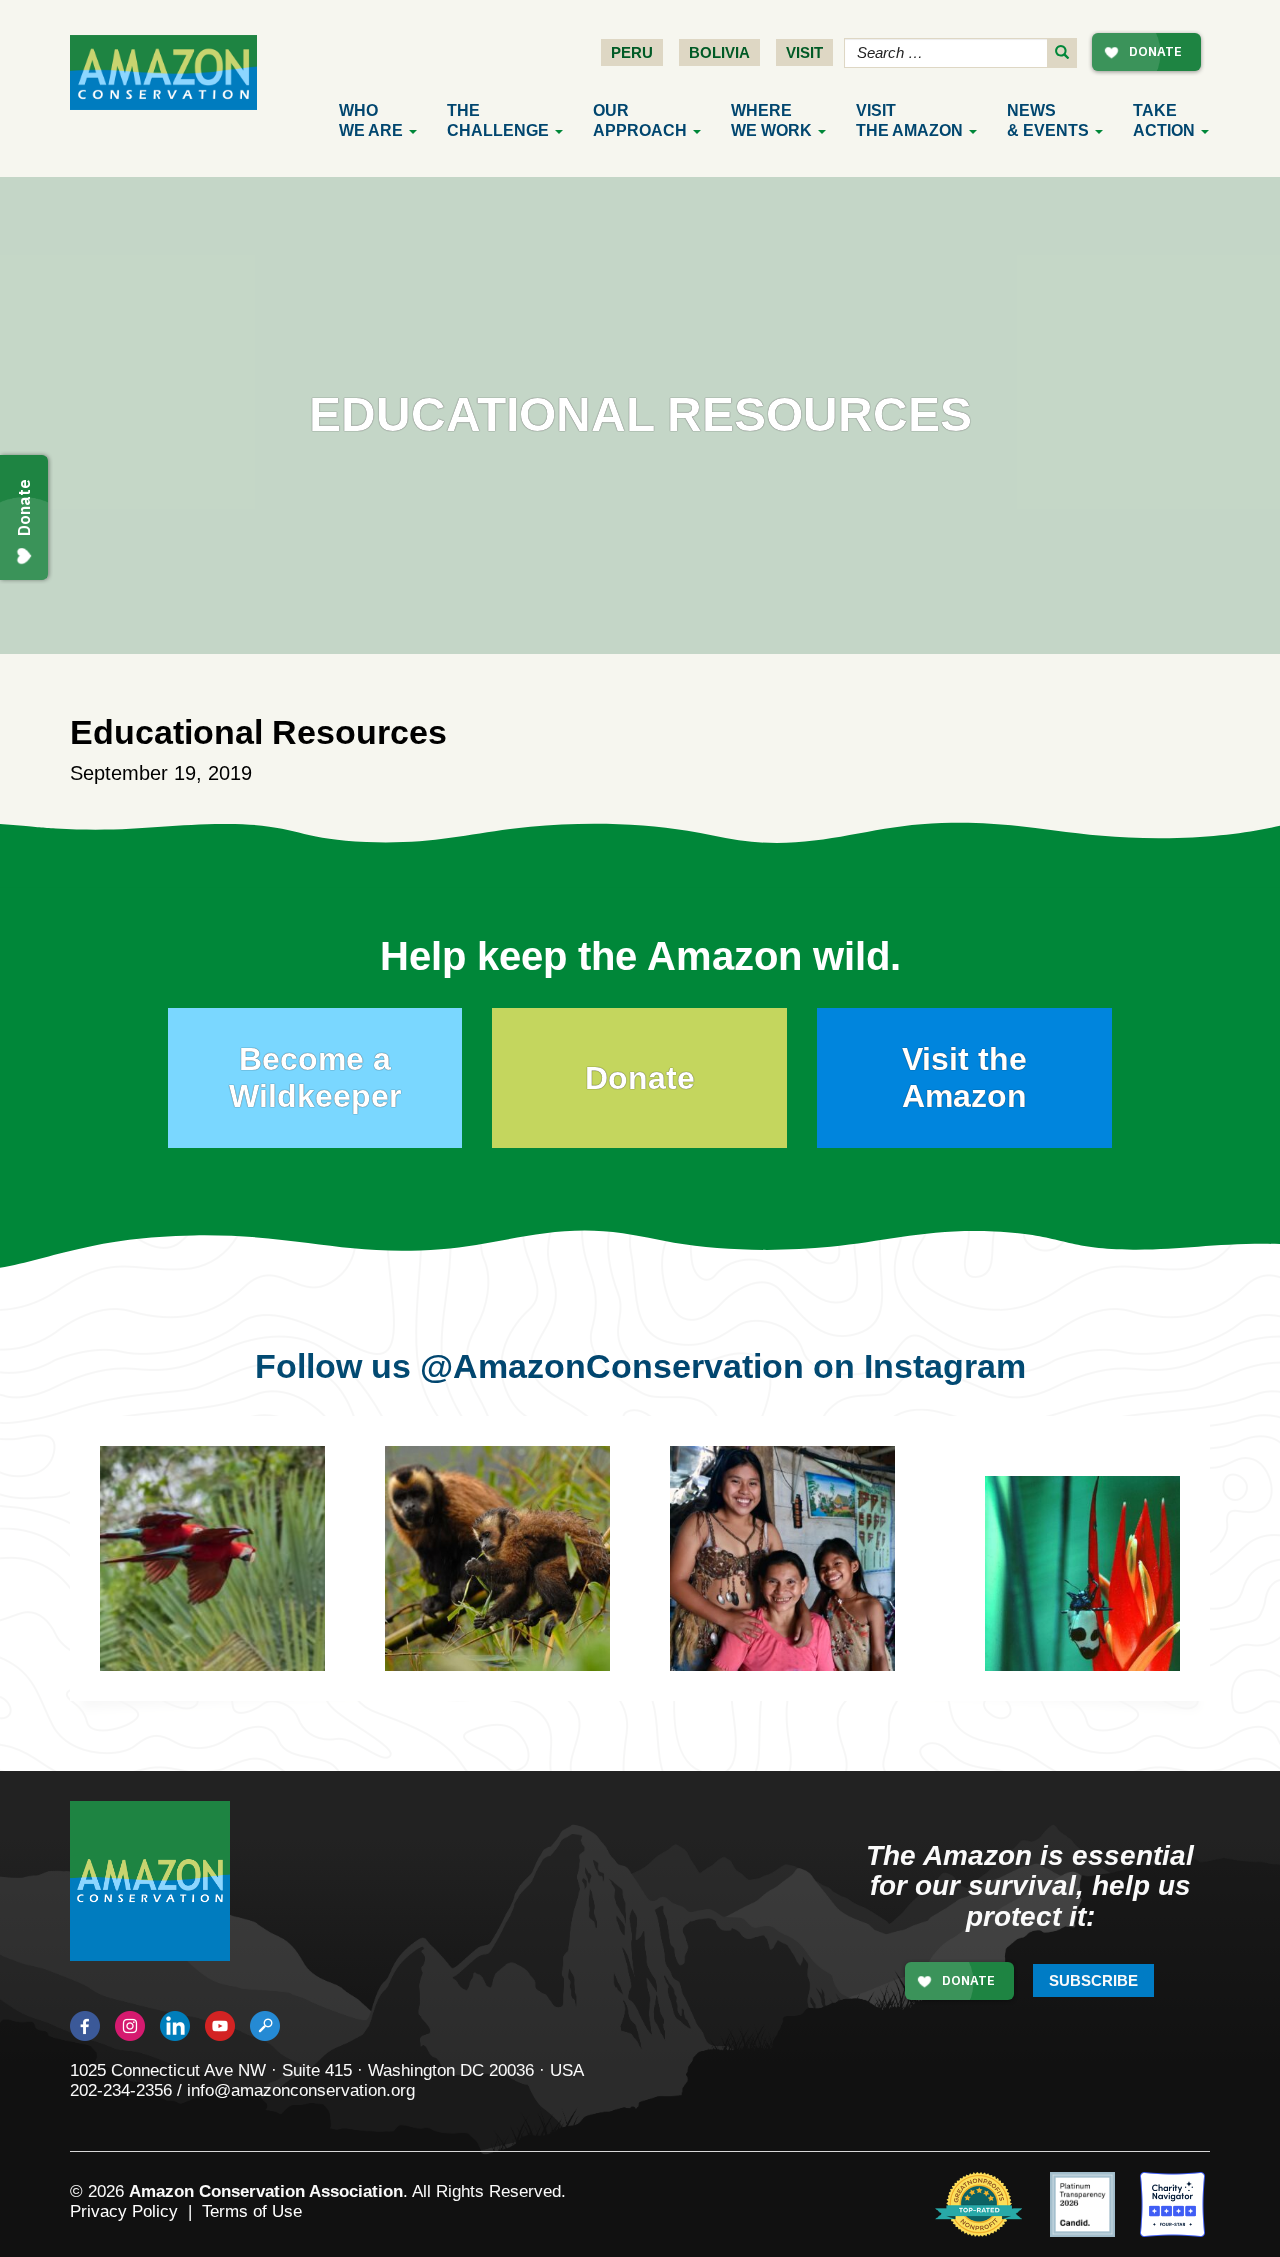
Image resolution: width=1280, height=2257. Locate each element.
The (498, 120)
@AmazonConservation (612, 1366)
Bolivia (719, 52)
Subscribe (1093, 1980)
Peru (632, 52)
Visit (804, 52)
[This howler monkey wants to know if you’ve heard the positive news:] (527, 1588)
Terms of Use (252, 2211)
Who (371, 120)
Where (771, 120)
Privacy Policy (124, 2211)
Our (640, 120)
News (1048, 120)
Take (1164, 120)
